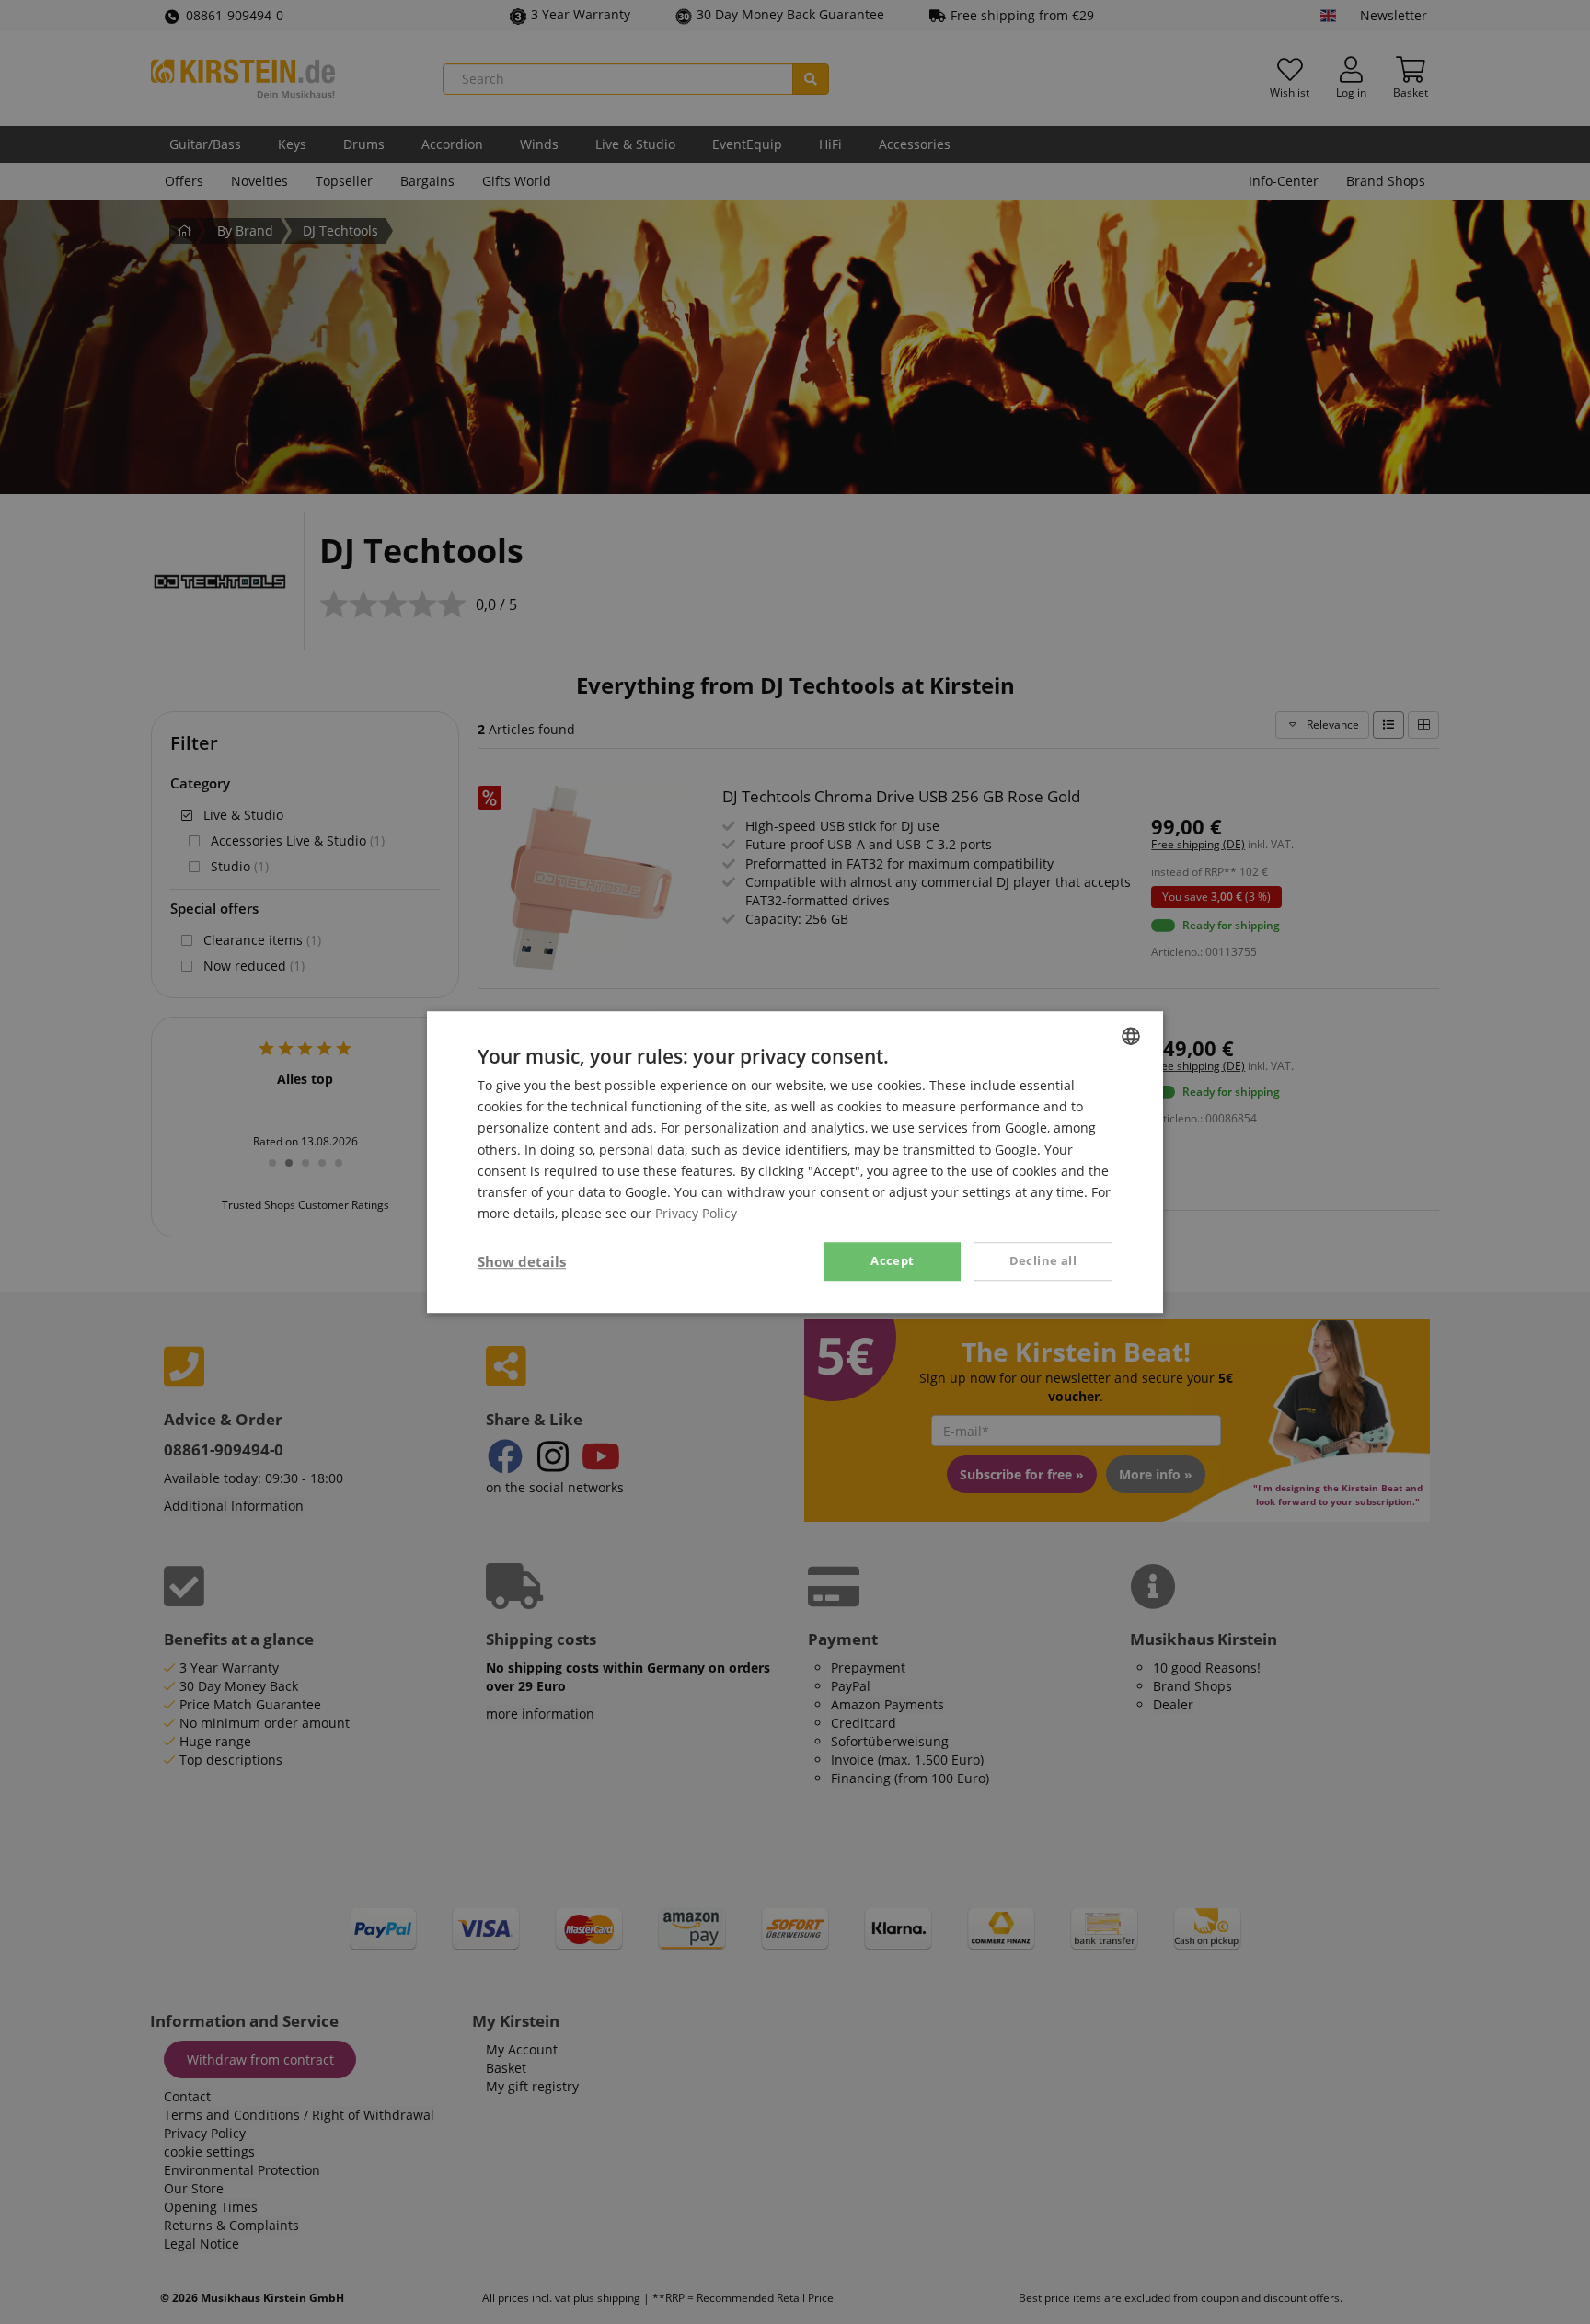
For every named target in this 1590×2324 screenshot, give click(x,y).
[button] (522, 1261)
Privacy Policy (696, 1213)
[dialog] (795, 1162)
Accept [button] (892, 1260)
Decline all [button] (1043, 1260)
